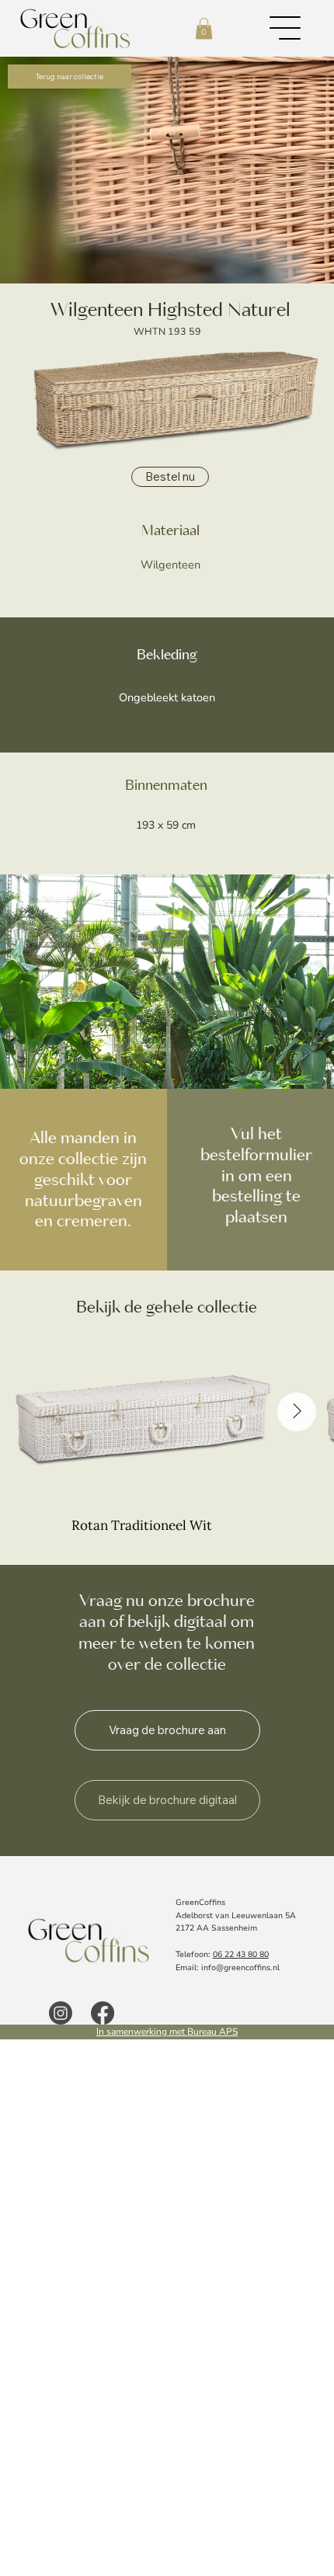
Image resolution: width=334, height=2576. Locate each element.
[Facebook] (103, 2013)
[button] (204, 28)
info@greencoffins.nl (240, 1968)
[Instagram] (61, 2013)
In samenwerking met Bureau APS (167, 2032)
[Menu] (286, 28)
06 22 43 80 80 (241, 1954)
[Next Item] (297, 1412)
